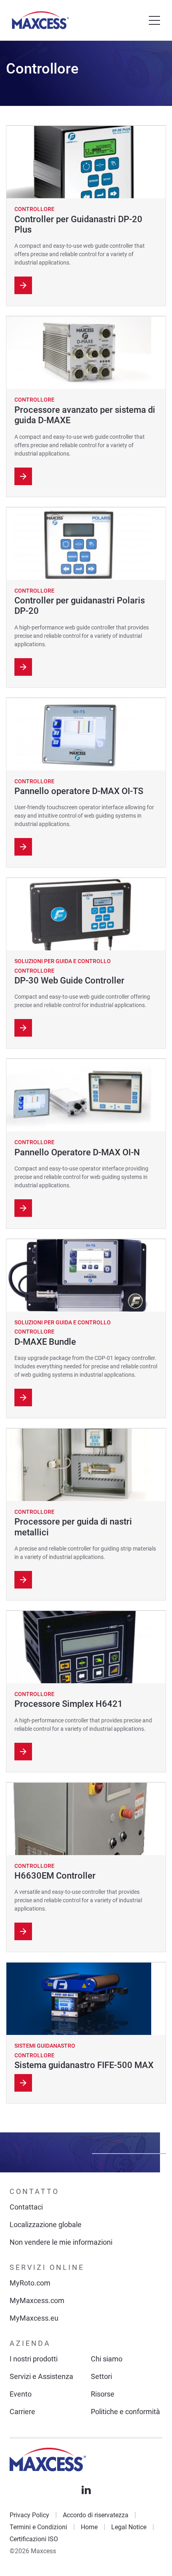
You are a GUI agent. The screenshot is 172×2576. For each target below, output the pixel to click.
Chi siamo (107, 2359)
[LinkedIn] (86, 2490)
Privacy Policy (29, 2515)
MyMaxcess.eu (34, 2318)
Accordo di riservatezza (96, 2515)
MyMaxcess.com (37, 2300)
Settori (101, 2376)
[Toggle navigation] (154, 20)
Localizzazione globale (46, 2225)
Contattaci (26, 2207)
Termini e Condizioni (38, 2527)
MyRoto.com (30, 2283)
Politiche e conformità (125, 2412)
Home (89, 2527)
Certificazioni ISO (34, 2539)
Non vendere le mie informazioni (61, 2242)
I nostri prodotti (34, 2359)
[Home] (40, 20)
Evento (21, 2394)
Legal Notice (129, 2527)
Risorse (103, 2394)
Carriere (22, 2412)
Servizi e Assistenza (41, 2376)
